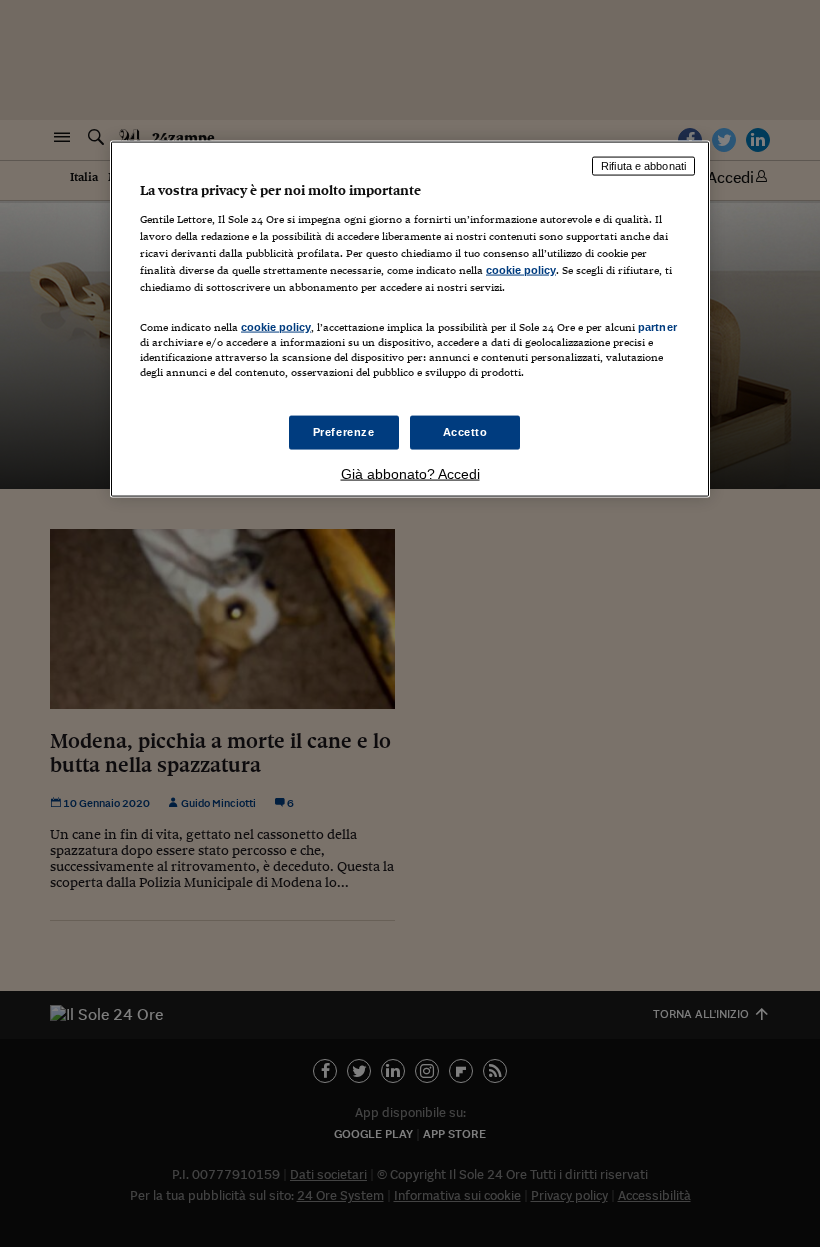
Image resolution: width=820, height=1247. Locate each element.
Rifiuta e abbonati (643, 166)
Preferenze (344, 432)
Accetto (465, 432)
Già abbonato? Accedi (410, 474)
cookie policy (521, 269)
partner (657, 327)
